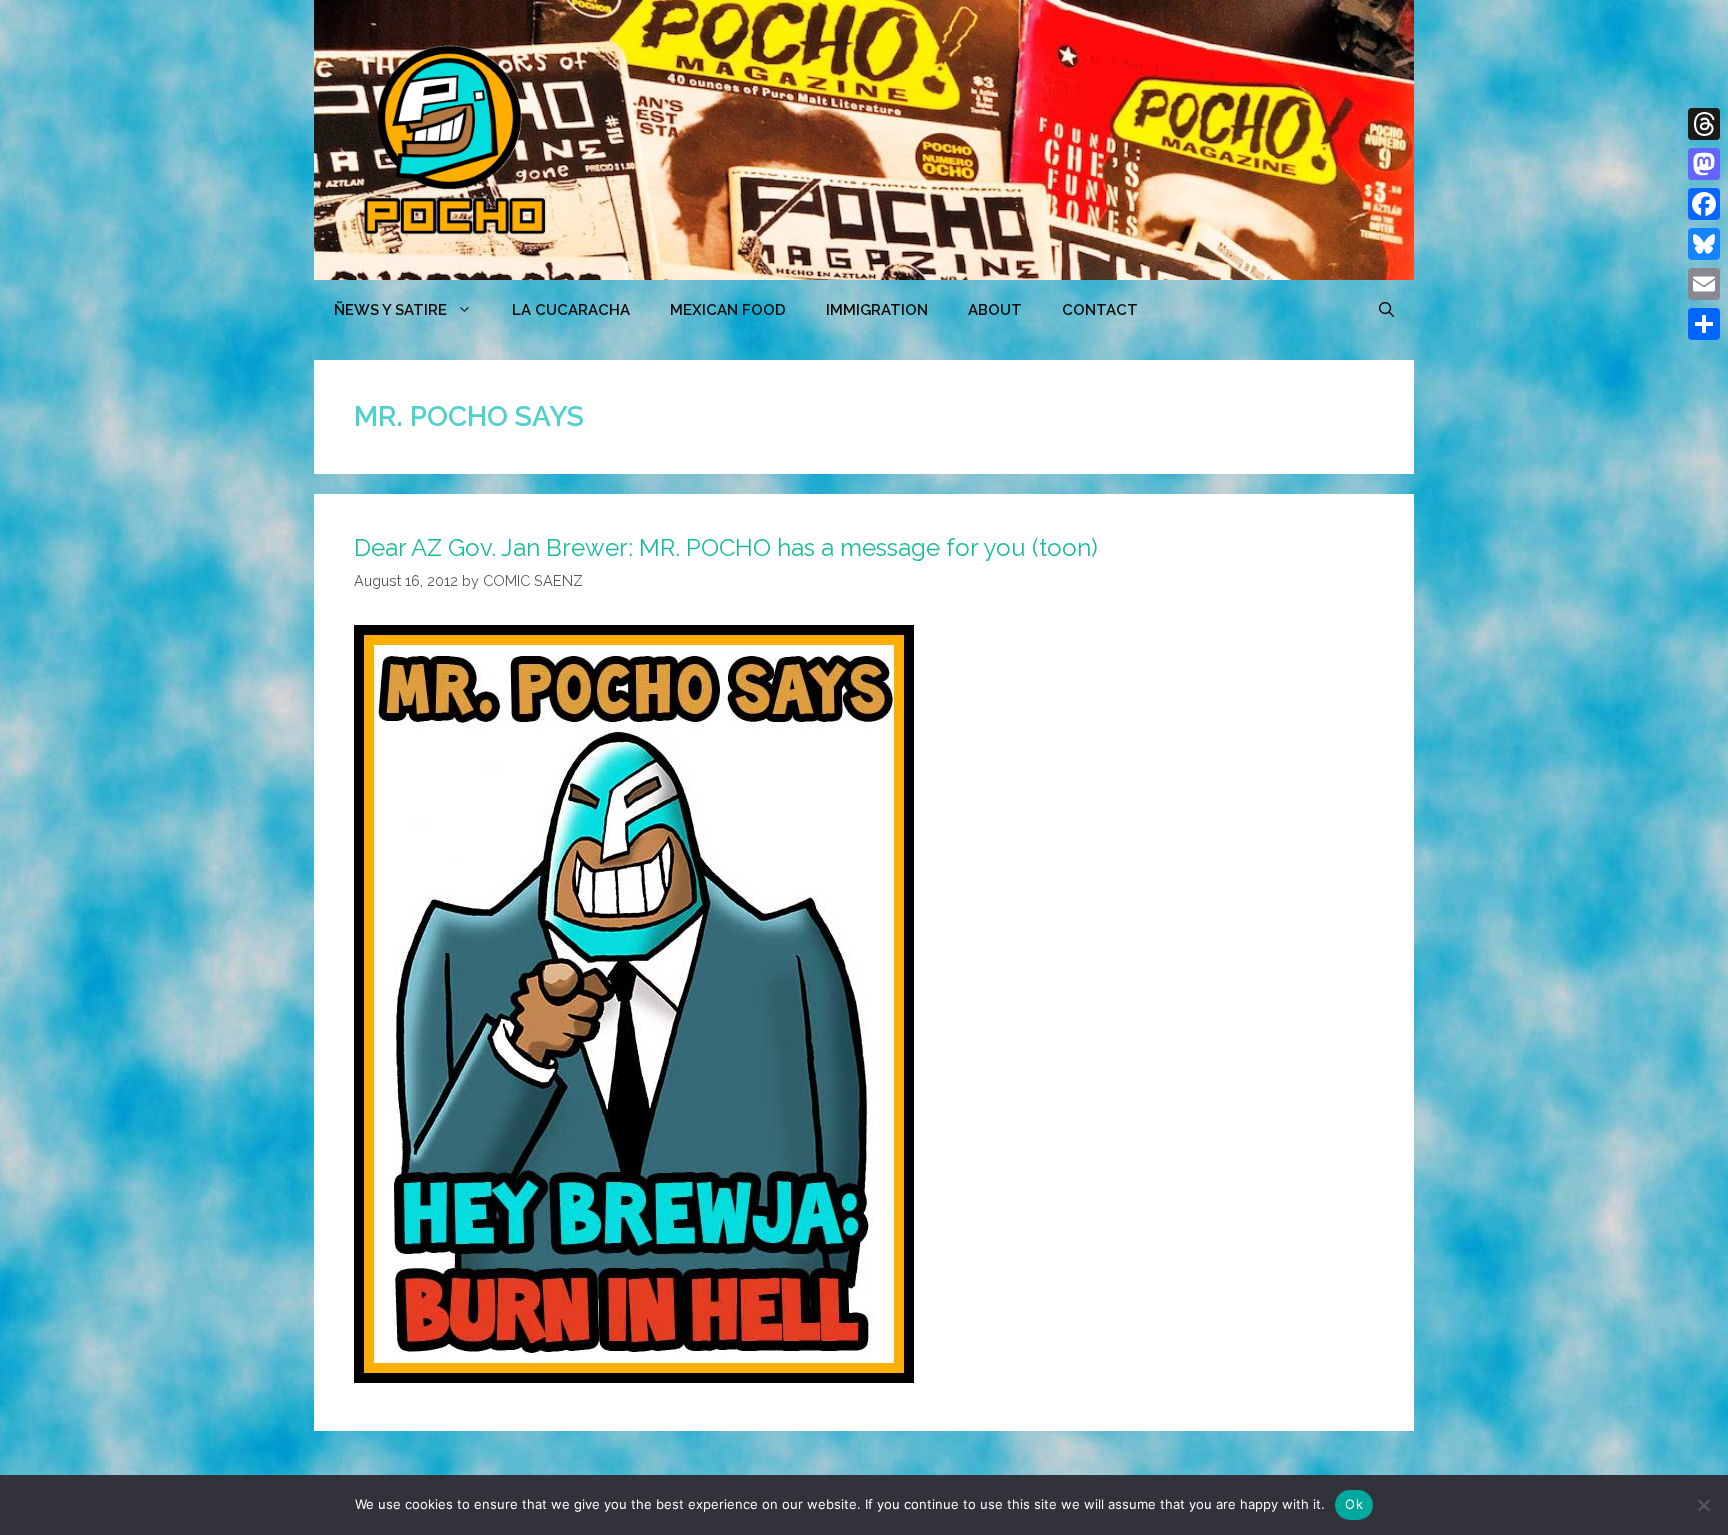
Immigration (877, 310)
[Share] (1704, 324)
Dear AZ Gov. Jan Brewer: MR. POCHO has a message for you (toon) (726, 547)
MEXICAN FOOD (728, 310)
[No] (1703, 1505)
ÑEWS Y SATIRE (390, 310)
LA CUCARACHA (571, 310)
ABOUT (995, 310)
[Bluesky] (1704, 244)
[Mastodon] (1704, 164)
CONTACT (1100, 310)
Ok (1354, 1504)
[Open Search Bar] (1386, 310)
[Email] (1704, 284)
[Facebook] (1704, 204)
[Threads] (1704, 124)
